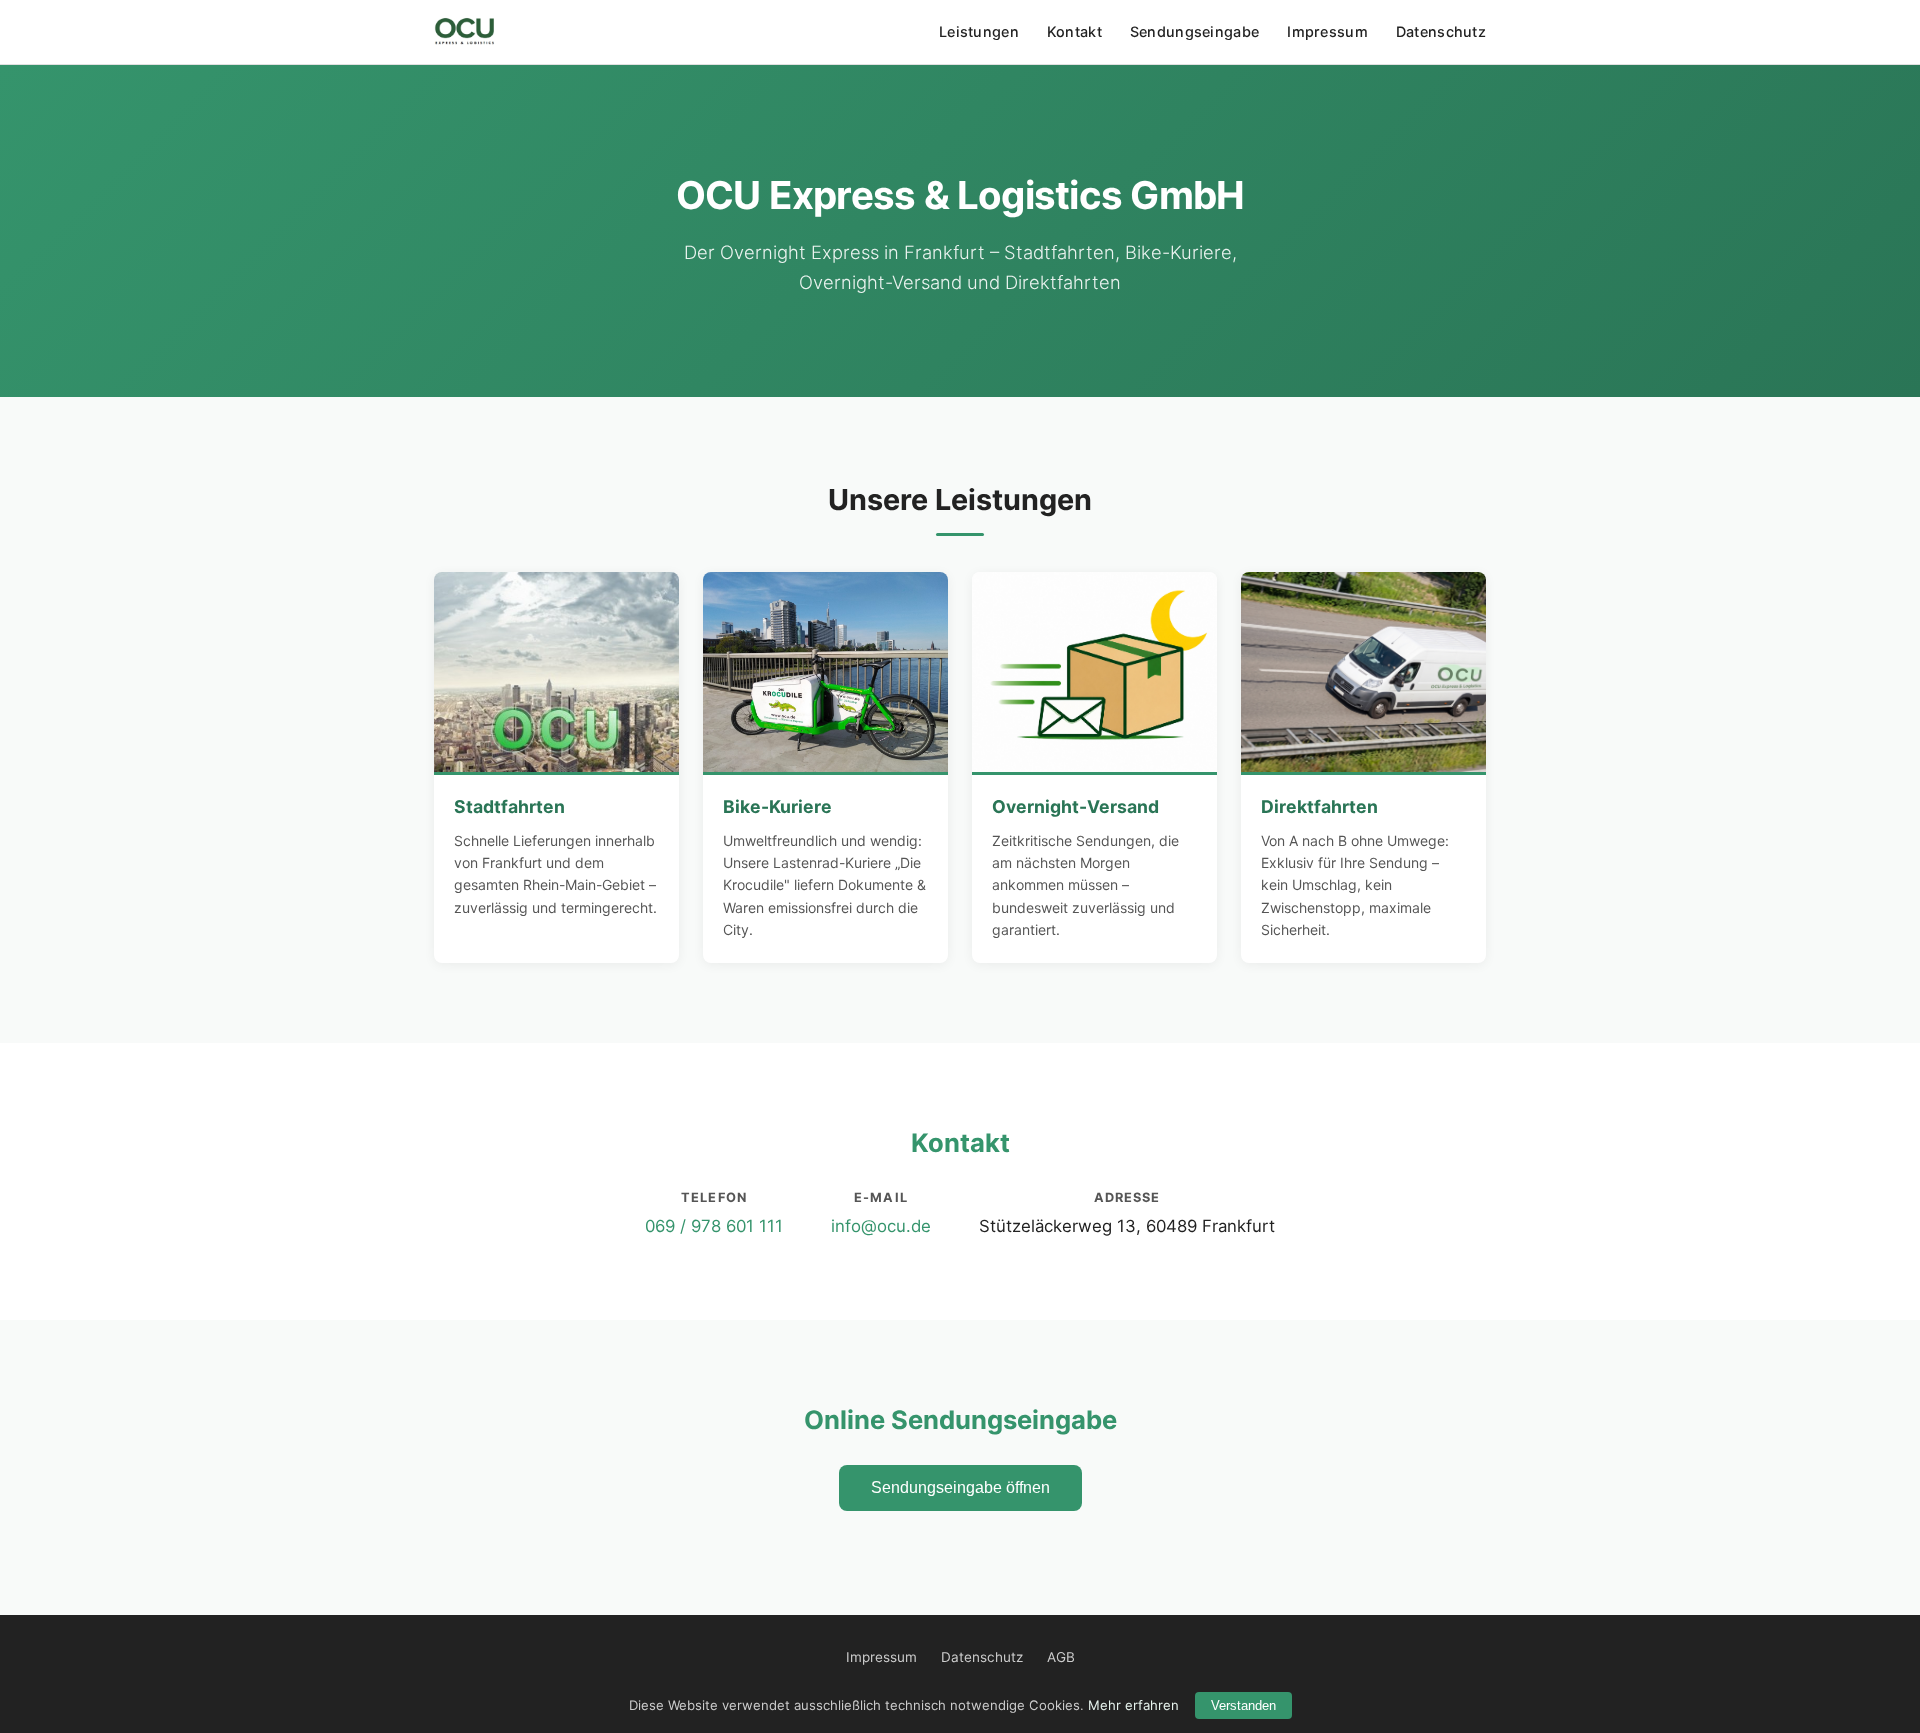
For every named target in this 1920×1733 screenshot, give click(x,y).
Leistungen (979, 31)
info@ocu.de (881, 1226)
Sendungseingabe (1194, 31)
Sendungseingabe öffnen (960, 1487)
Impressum (1327, 31)
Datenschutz (1441, 31)
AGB (1061, 1657)
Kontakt (1074, 31)
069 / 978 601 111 (714, 1226)
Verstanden (1243, 1705)
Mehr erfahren (1133, 1705)
